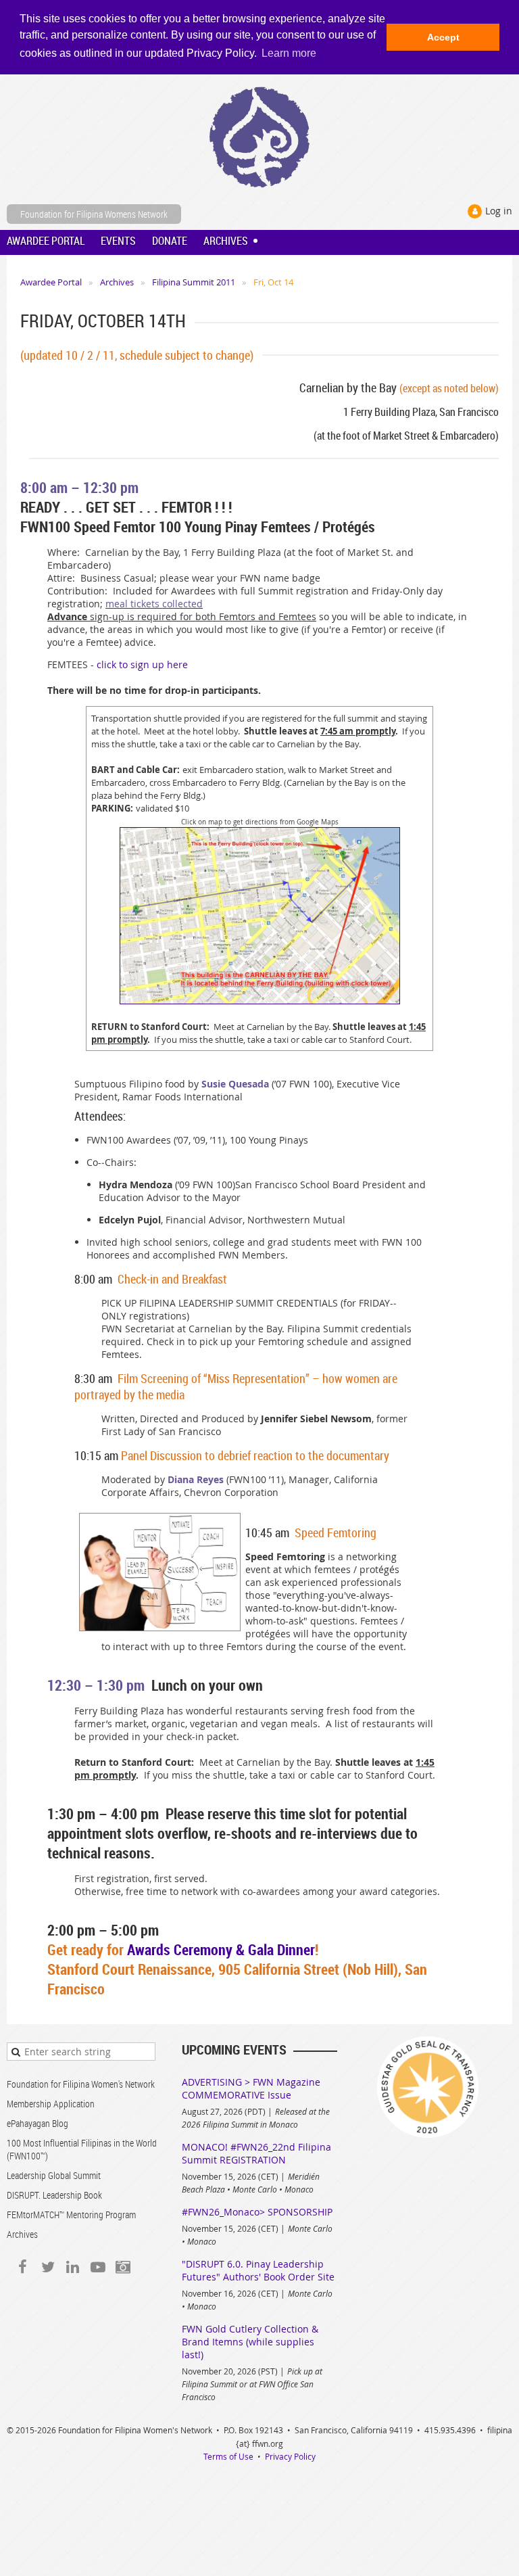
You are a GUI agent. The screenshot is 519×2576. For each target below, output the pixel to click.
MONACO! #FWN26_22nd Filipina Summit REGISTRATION (256, 2153)
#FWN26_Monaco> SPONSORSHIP (257, 2212)
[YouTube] (98, 2267)
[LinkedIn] (73, 2267)
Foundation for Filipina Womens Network (94, 214)
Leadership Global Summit (54, 2175)
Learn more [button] (289, 53)
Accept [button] (443, 37)
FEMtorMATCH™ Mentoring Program (71, 2215)
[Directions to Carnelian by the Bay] (260, 1001)
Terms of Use (228, 2456)
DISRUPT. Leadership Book (54, 2195)
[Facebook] (23, 2267)
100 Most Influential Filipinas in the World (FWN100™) (82, 2149)
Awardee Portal (51, 282)
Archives (117, 282)
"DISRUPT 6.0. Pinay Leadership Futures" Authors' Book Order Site (258, 2270)
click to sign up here (142, 664)
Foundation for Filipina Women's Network (81, 2084)
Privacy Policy (290, 2456)
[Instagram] (123, 2267)
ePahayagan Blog (38, 2123)
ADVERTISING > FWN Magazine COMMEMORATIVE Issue (251, 2088)
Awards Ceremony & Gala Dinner (221, 1949)
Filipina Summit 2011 (194, 282)
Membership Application (51, 2104)
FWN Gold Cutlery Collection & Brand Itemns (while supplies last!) (250, 2342)
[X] (48, 2267)
